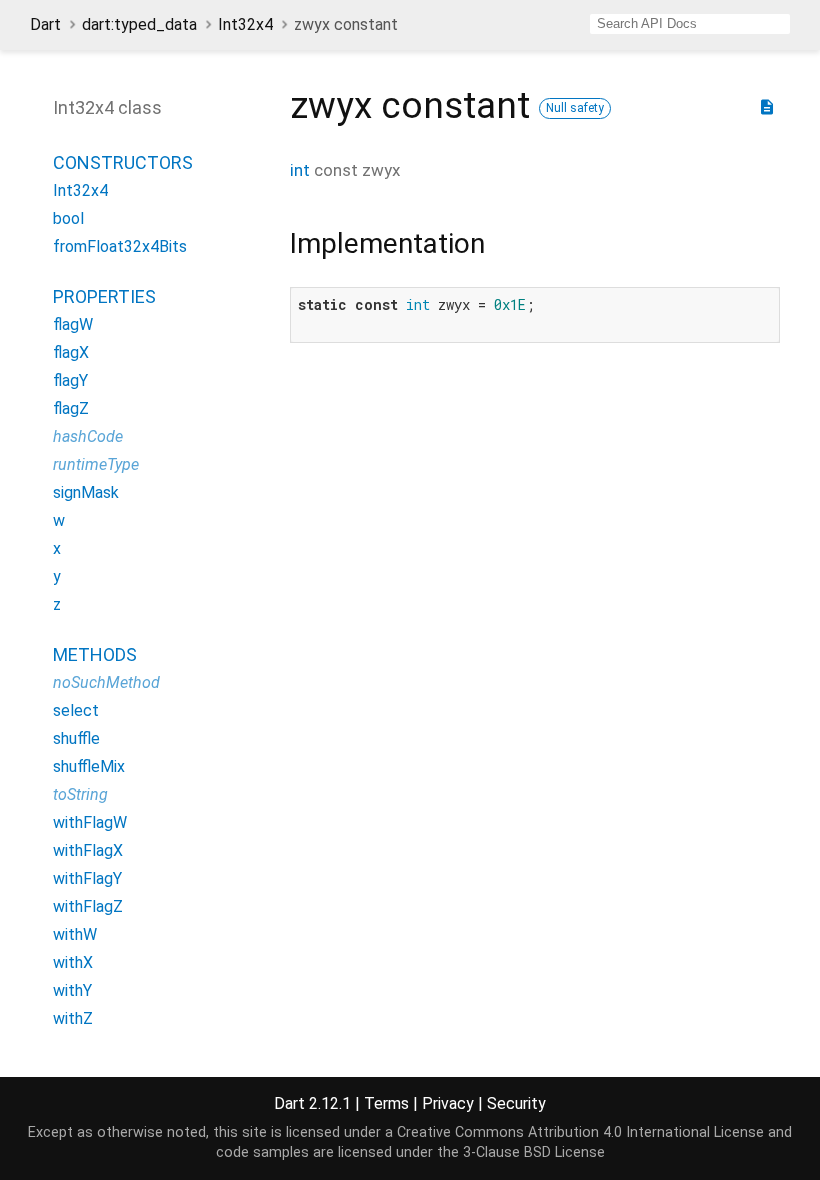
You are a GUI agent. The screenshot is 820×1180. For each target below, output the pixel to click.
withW (75, 934)
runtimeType (96, 464)
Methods (95, 654)
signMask (86, 492)
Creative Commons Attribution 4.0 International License (580, 1132)
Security (516, 1103)
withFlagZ (88, 906)
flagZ (71, 408)
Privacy (448, 1103)
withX (73, 962)
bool (68, 218)
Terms (386, 1103)
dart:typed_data (139, 24)
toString (80, 794)
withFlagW (90, 822)
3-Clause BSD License (534, 1152)
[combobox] (690, 24)
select (76, 710)
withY (72, 990)
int (300, 170)
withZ (73, 1018)
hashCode (88, 436)
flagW (73, 324)
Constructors (123, 162)
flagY (70, 380)
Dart (45, 24)
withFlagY (87, 878)
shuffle (76, 738)
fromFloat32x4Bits (120, 246)
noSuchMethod (106, 682)
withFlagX (88, 850)
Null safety (575, 108)
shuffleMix (89, 766)
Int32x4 (245, 24)
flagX (71, 352)
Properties (104, 296)
